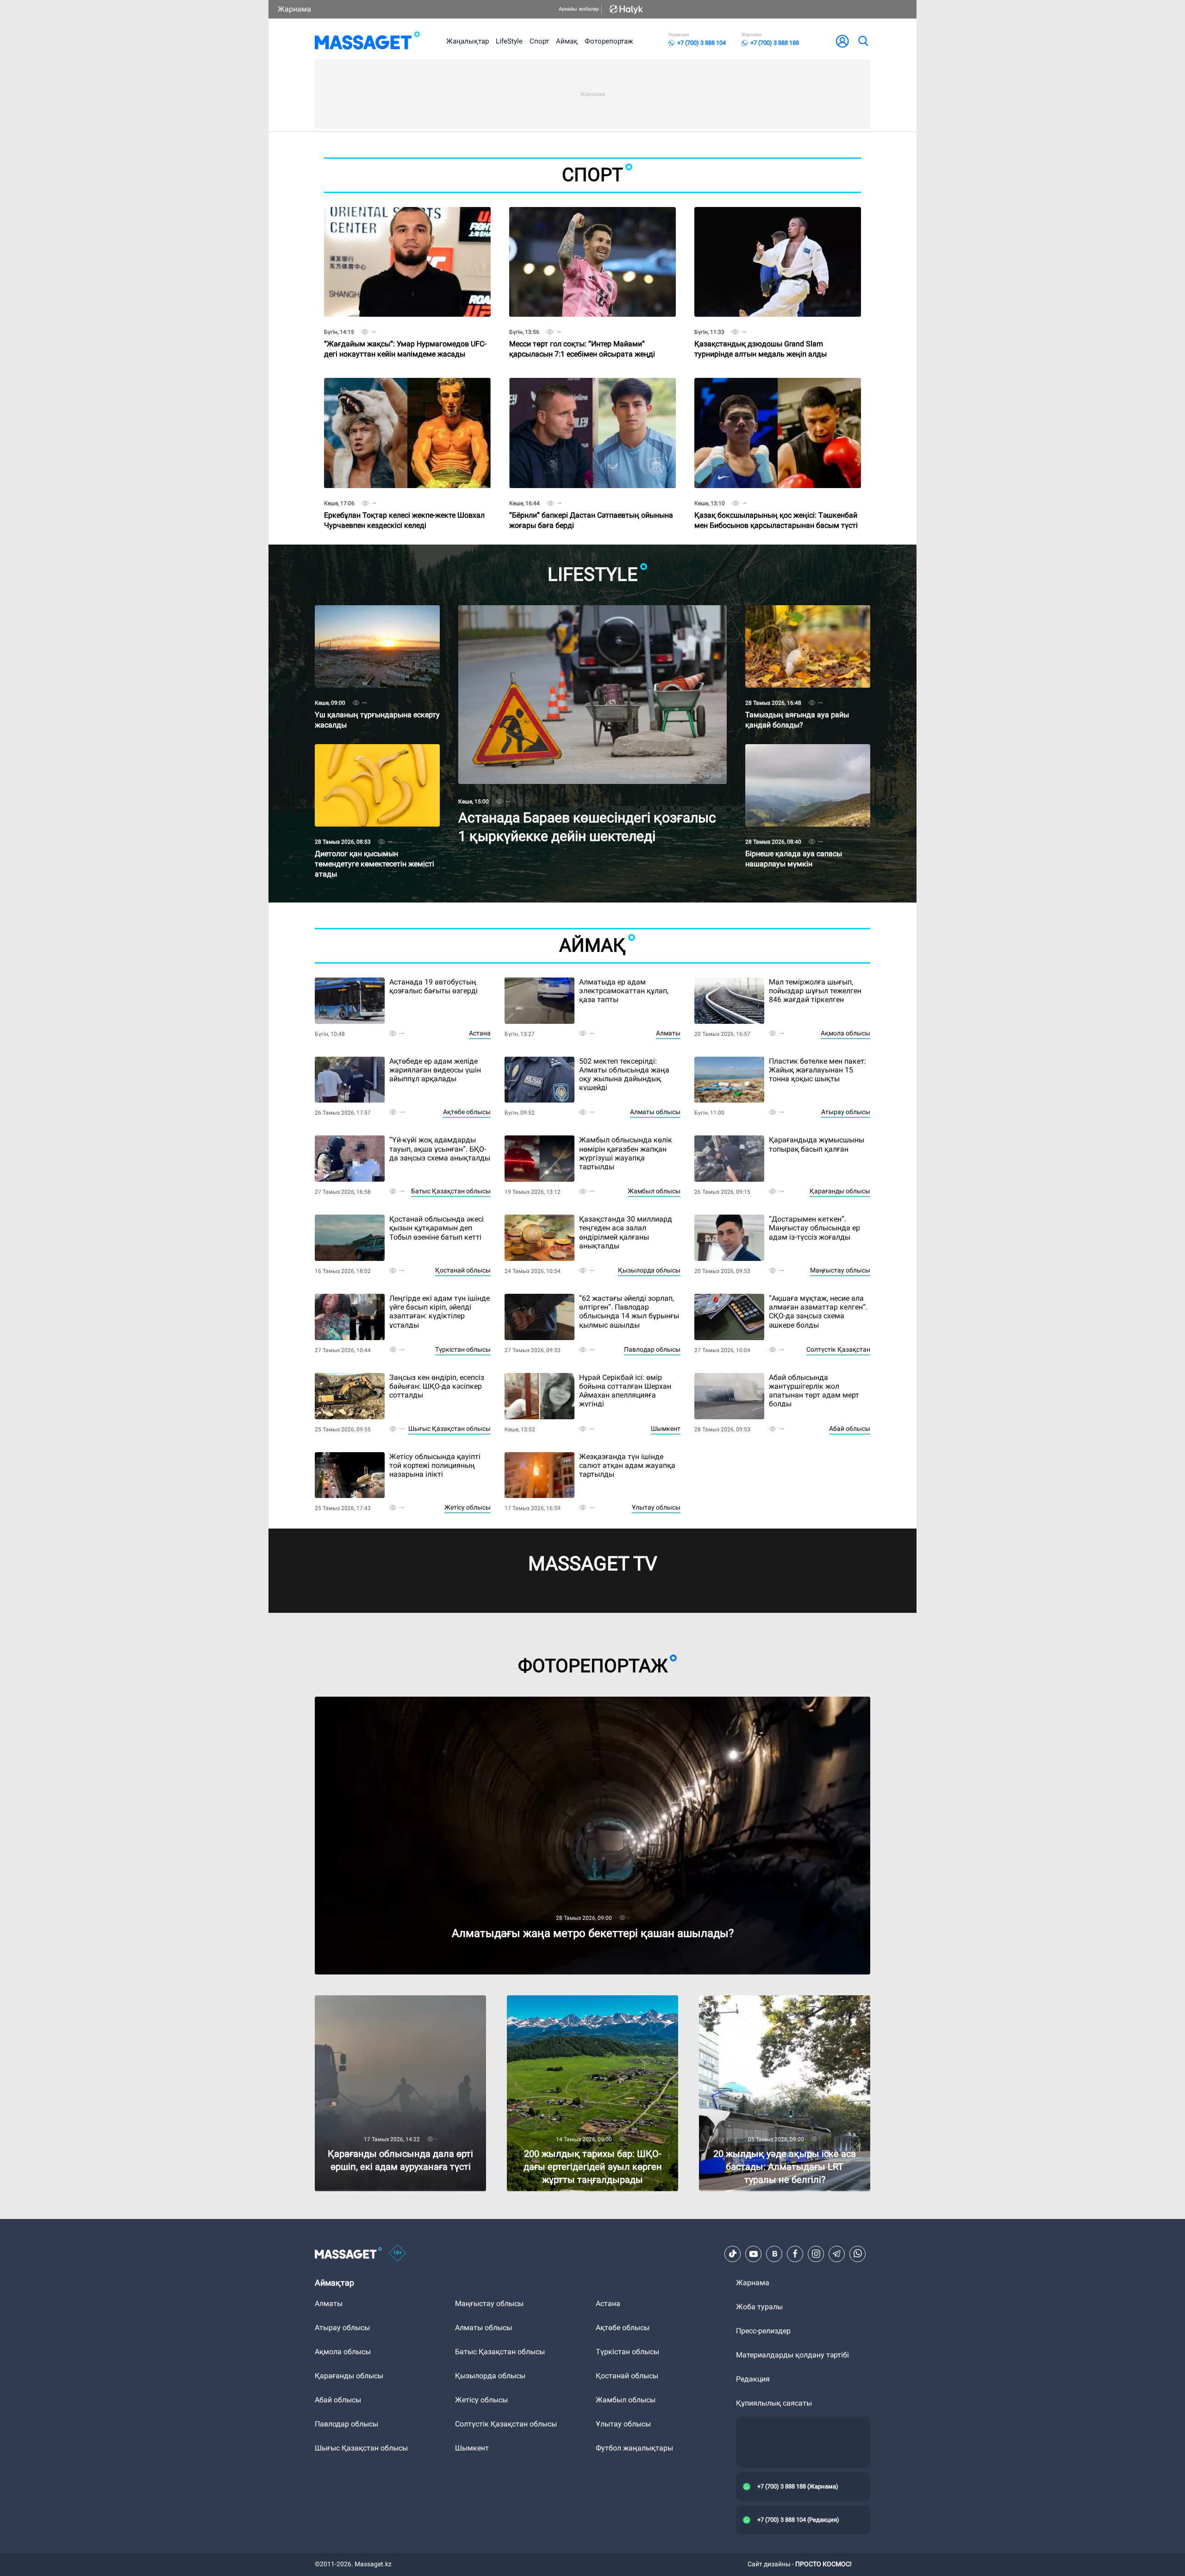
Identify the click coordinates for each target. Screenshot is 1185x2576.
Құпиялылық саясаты (774, 2403)
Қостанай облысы (463, 1270)
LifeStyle (509, 41)
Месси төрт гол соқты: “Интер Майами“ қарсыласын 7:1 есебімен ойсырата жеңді (582, 333)
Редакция (753, 2379)
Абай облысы (850, 1429)
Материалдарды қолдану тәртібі (792, 2355)
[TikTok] (733, 2254)
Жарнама (294, 9)
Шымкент (666, 1429)
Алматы (668, 1033)
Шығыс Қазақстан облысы (449, 1429)
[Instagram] (816, 2254)
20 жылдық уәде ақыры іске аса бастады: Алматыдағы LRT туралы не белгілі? (772, 2003)
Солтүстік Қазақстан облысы (506, 2424)
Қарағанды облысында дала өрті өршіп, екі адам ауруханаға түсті (400, 2003)
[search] (863, 41)
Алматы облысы (655, 1112)
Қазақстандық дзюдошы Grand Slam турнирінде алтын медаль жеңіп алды (761, 333)
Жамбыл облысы (654, 1191)
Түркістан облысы (463, 1349)
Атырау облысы (846, 1112)
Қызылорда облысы (649, 1270)
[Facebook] (795, 2254)
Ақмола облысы (845, 1033)
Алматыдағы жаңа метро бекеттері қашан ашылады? (409, 1701)
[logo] (367, 41)
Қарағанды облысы (840, 1191)
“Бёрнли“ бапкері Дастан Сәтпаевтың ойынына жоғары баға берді (591, 504)
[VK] (774, 2254)
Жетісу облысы (468, 1507)
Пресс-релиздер (763, 2331)
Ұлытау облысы (656, 1507)
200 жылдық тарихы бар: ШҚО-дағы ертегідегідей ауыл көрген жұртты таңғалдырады (570, 2007)
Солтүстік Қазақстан (838, 1349)
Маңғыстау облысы (840, 1270)
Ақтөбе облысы (467, 1112)
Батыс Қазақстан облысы (451, 1191)
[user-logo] (842, 41)
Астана (480, 1033)
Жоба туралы (759, 2307)
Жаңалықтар (468, 41)
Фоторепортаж (609, 41)
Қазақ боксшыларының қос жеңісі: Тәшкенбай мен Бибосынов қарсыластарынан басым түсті (776, 504)
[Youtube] (754, 2254)
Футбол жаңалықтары (634, 2448)
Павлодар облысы (652, 1349)
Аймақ (567, 41)
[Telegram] (837, 2254)
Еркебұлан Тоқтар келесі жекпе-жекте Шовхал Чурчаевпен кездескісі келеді (404, 504)
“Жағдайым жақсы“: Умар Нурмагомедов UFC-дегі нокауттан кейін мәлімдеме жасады (405, 333)
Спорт (539, 41)
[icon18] (398, 2254)
